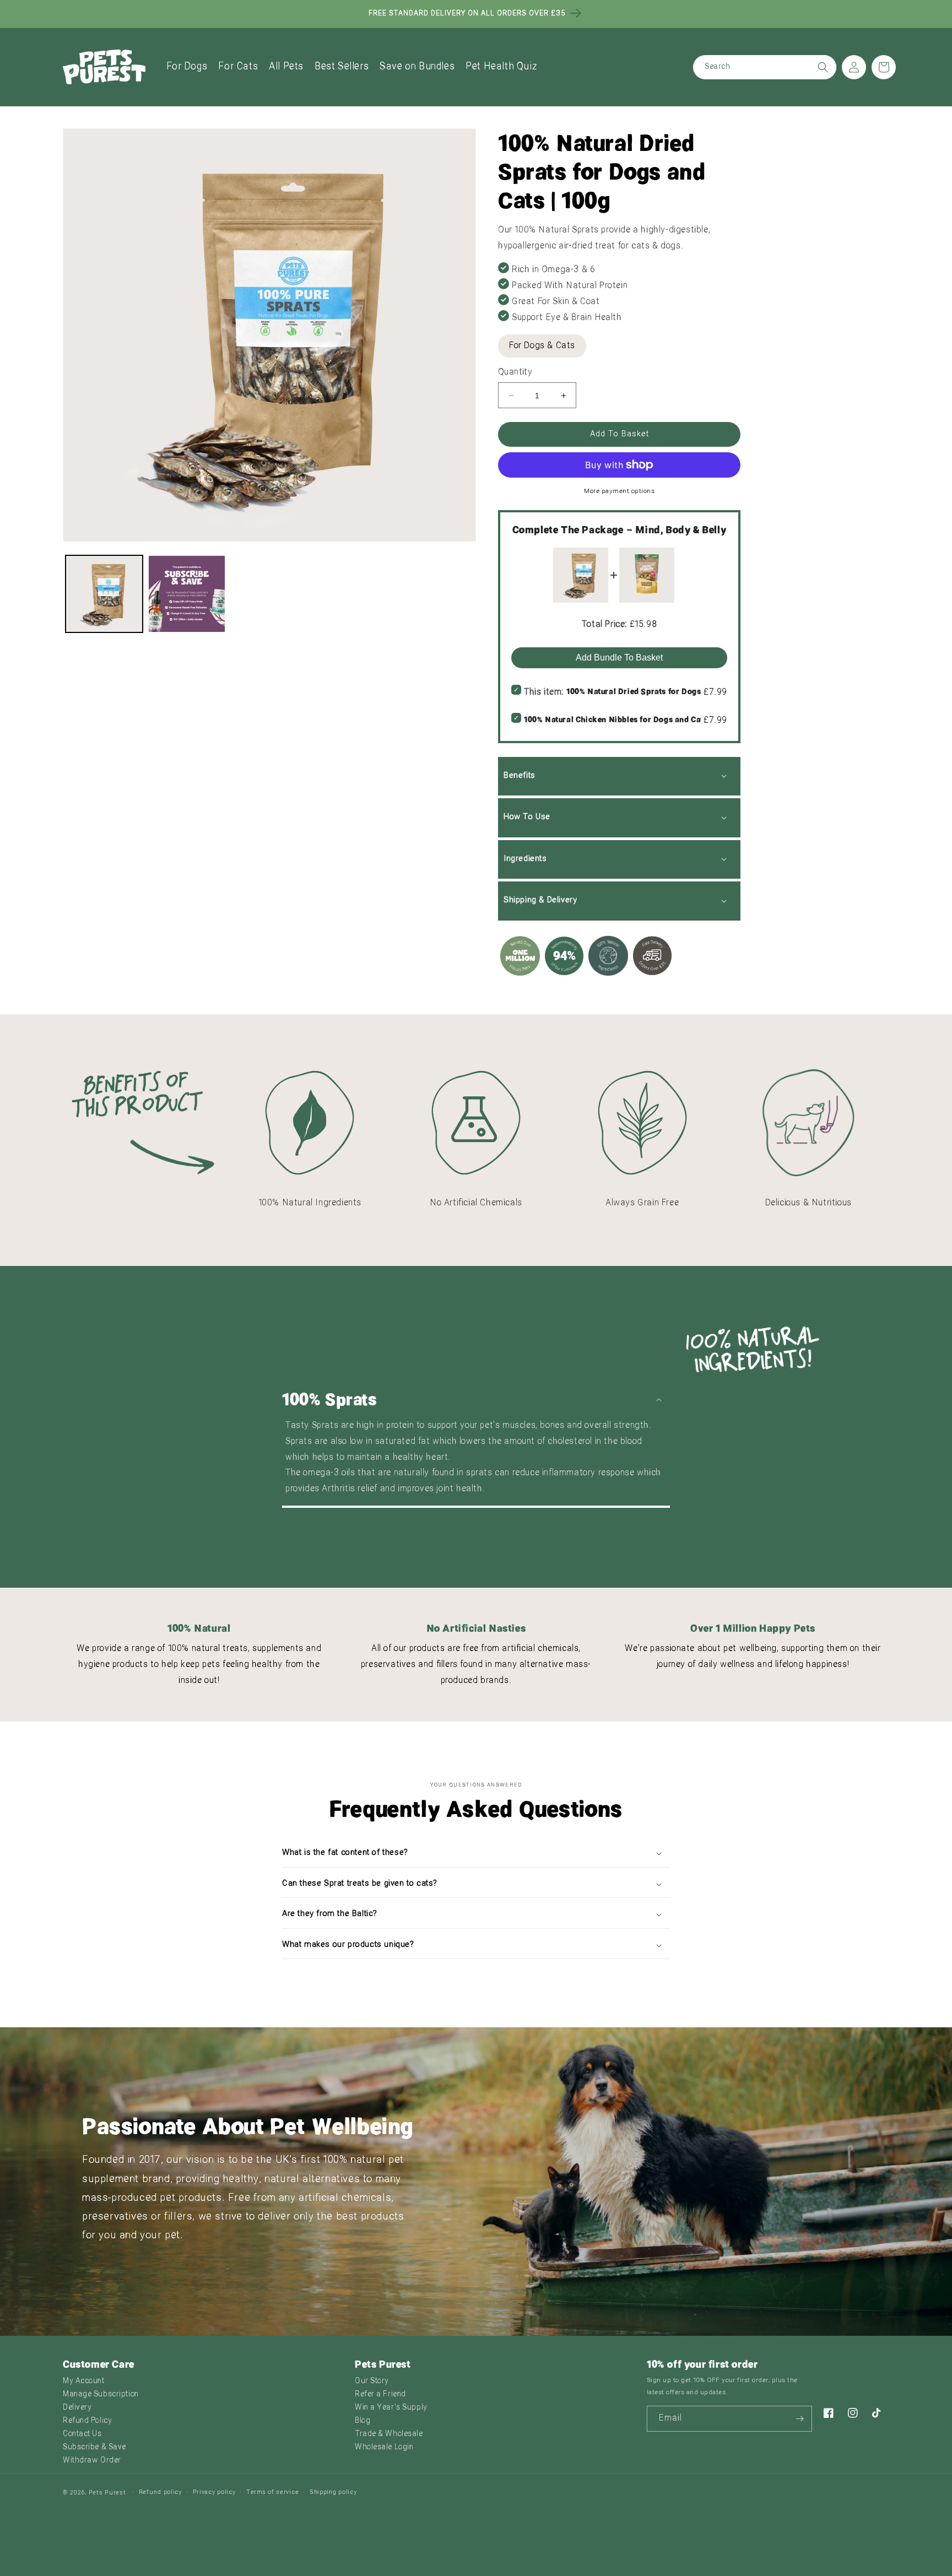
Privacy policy (214, 2493)
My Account (84, 2381)
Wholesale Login (384, 2447)
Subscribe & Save (94, 2447)
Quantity (515, 372)
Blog (363, 2421)
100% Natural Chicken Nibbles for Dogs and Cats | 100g (628, 719)
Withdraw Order (92, 2461)
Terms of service (272, 2493)
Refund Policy (87, 2421)
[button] (187, 67)
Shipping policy (333, 2493)
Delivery (77, 2408)
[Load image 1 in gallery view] (104, 594)
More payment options (619, 491)
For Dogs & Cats (542, 346)
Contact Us (82, 2434)
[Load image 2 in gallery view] (187, 594)
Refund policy (160, 2493)
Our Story (372, 2381)
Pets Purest (107, 2493)
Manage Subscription (101, 2394)
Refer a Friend (380, 2394)
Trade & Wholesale (389, 2434)
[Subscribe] (799, 2419)
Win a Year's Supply (391, 2408)
